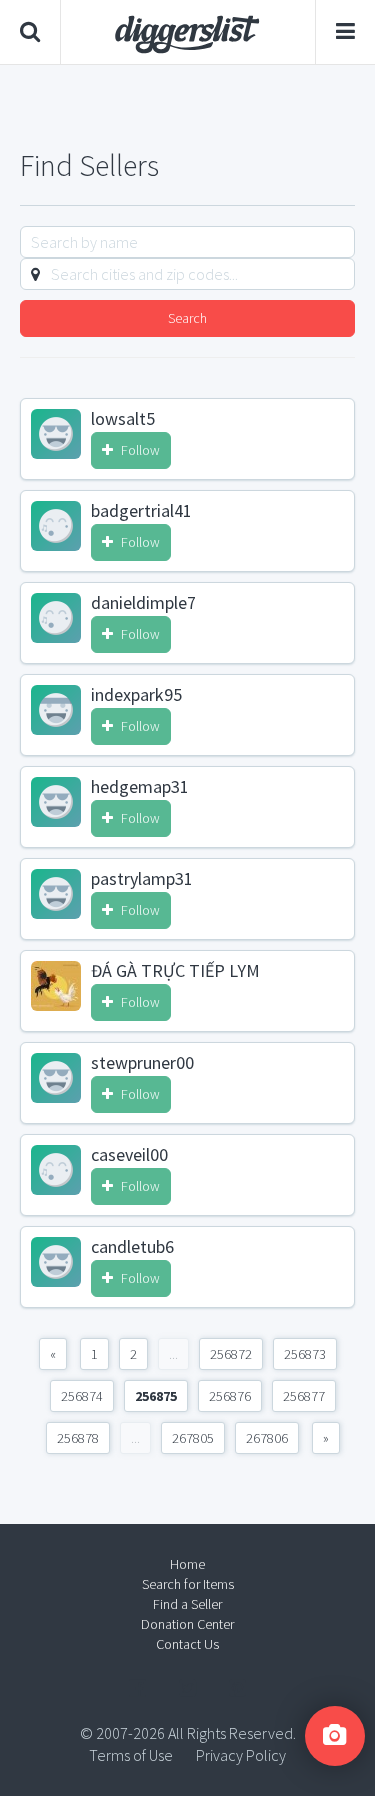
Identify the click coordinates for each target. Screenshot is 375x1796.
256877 (304, 1396)
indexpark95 (136, 695)
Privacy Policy (241, 1755)
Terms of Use (131, 1755)
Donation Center (187, 1624)
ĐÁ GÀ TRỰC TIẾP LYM (175, 971)
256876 (230, 1396)
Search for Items (188, 1584)
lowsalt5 (123, 419)
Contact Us (187, 1644)
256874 (82, 1396)
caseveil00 (129, 1155)
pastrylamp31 (142, 879)
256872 (231, 1354)
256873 (305, 1354)
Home (187, 1564)
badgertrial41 (141, 511)
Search (187, 318)
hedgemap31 (140, 787)
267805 (193, 1438)
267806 (267, 1438)
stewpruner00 (142, 1063)
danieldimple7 (143, 603)
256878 (78, 1438)
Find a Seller (187, 1604)
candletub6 (132, 1247)
